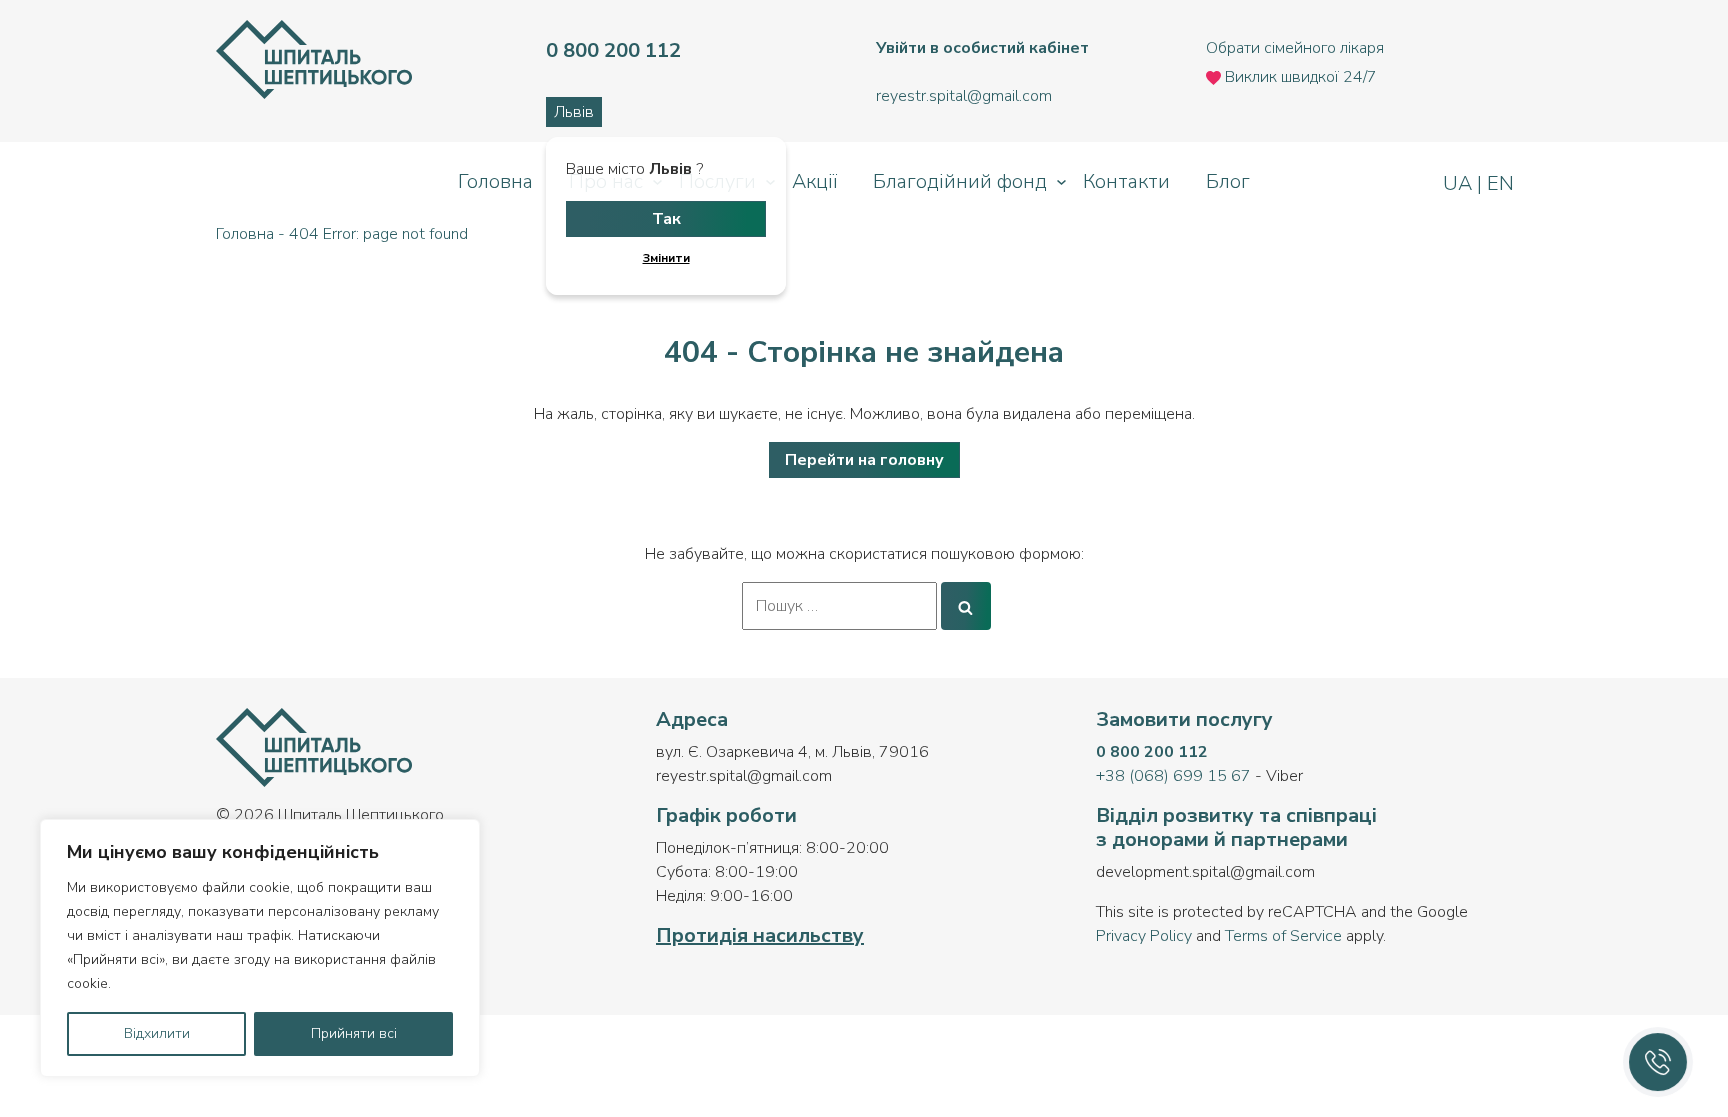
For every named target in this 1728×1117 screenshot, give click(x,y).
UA (1460, 183)
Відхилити (157, 1033)
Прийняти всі (354, 1033)
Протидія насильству (760, 935)
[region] (260, 948)
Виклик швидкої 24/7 (1299, 77)
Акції (814, 181)
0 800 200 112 (1152, 752)
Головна (495, 181)
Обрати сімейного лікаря (1295, 48)
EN (1498, 183)
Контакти (1126, 181)
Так (666, 219)
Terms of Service (1283, 936)
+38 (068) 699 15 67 (1173, 776)
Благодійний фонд (960, 181)
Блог (1228, 181)
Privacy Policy (1144, 936)
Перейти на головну (864, 460)
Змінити (666, 258)
